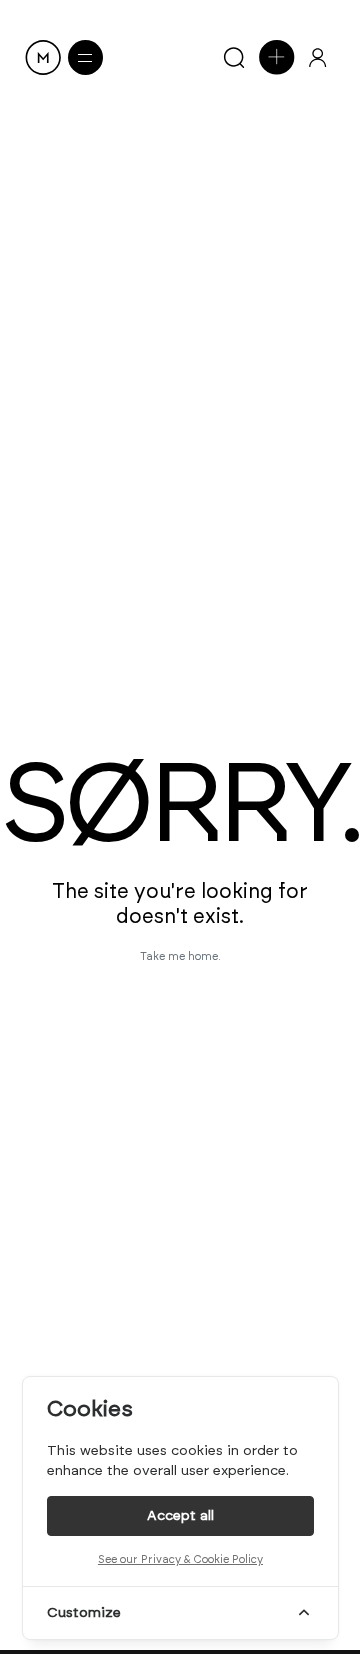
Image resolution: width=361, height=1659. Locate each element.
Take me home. (180, 956)
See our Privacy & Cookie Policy (180, 1559)
